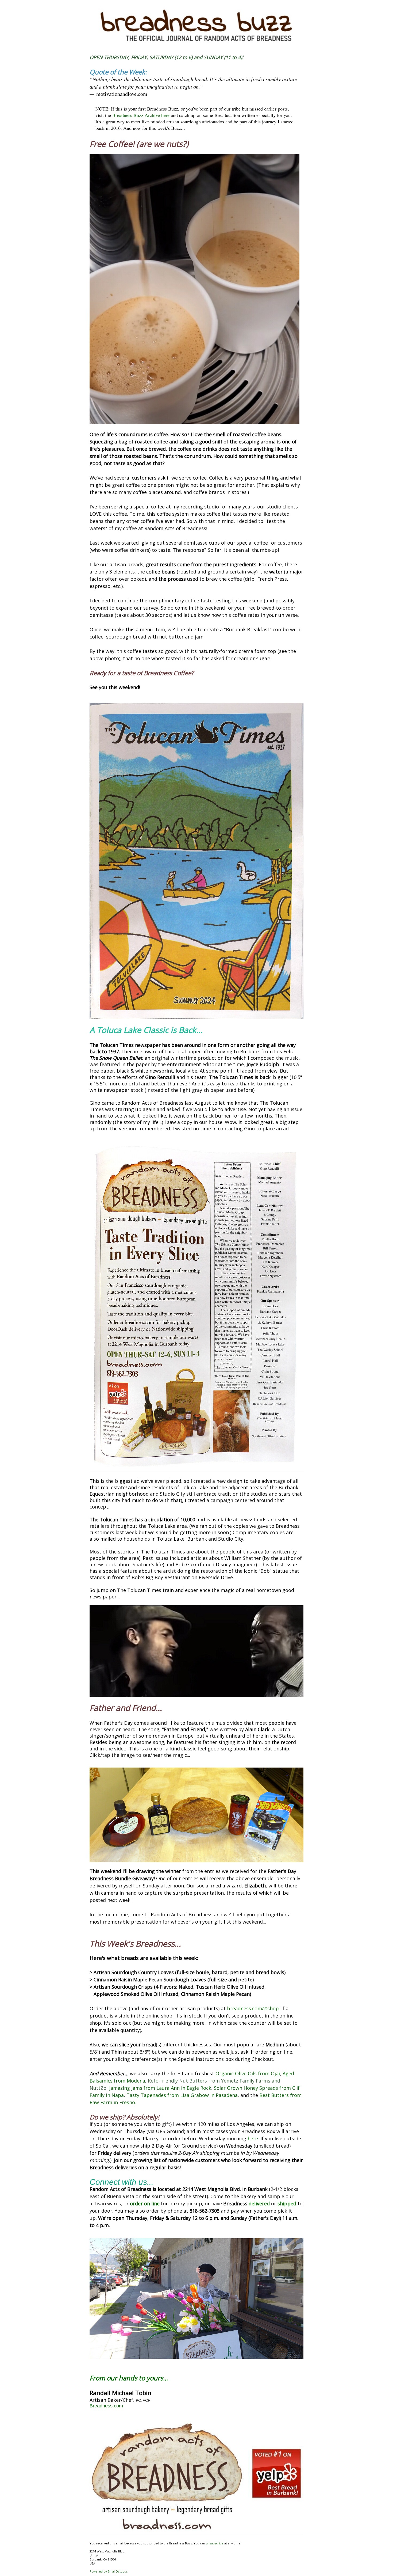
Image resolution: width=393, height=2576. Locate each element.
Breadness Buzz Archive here (141, 115)
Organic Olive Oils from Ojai (248, 2073)
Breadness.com (106, 2406)
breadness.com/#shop (253, 2008)
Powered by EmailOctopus (109, 2571)
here (253, 2138)
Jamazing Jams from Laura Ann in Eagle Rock (160, 2088)
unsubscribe (215, 2543)
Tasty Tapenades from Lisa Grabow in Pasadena (182, 2095)
